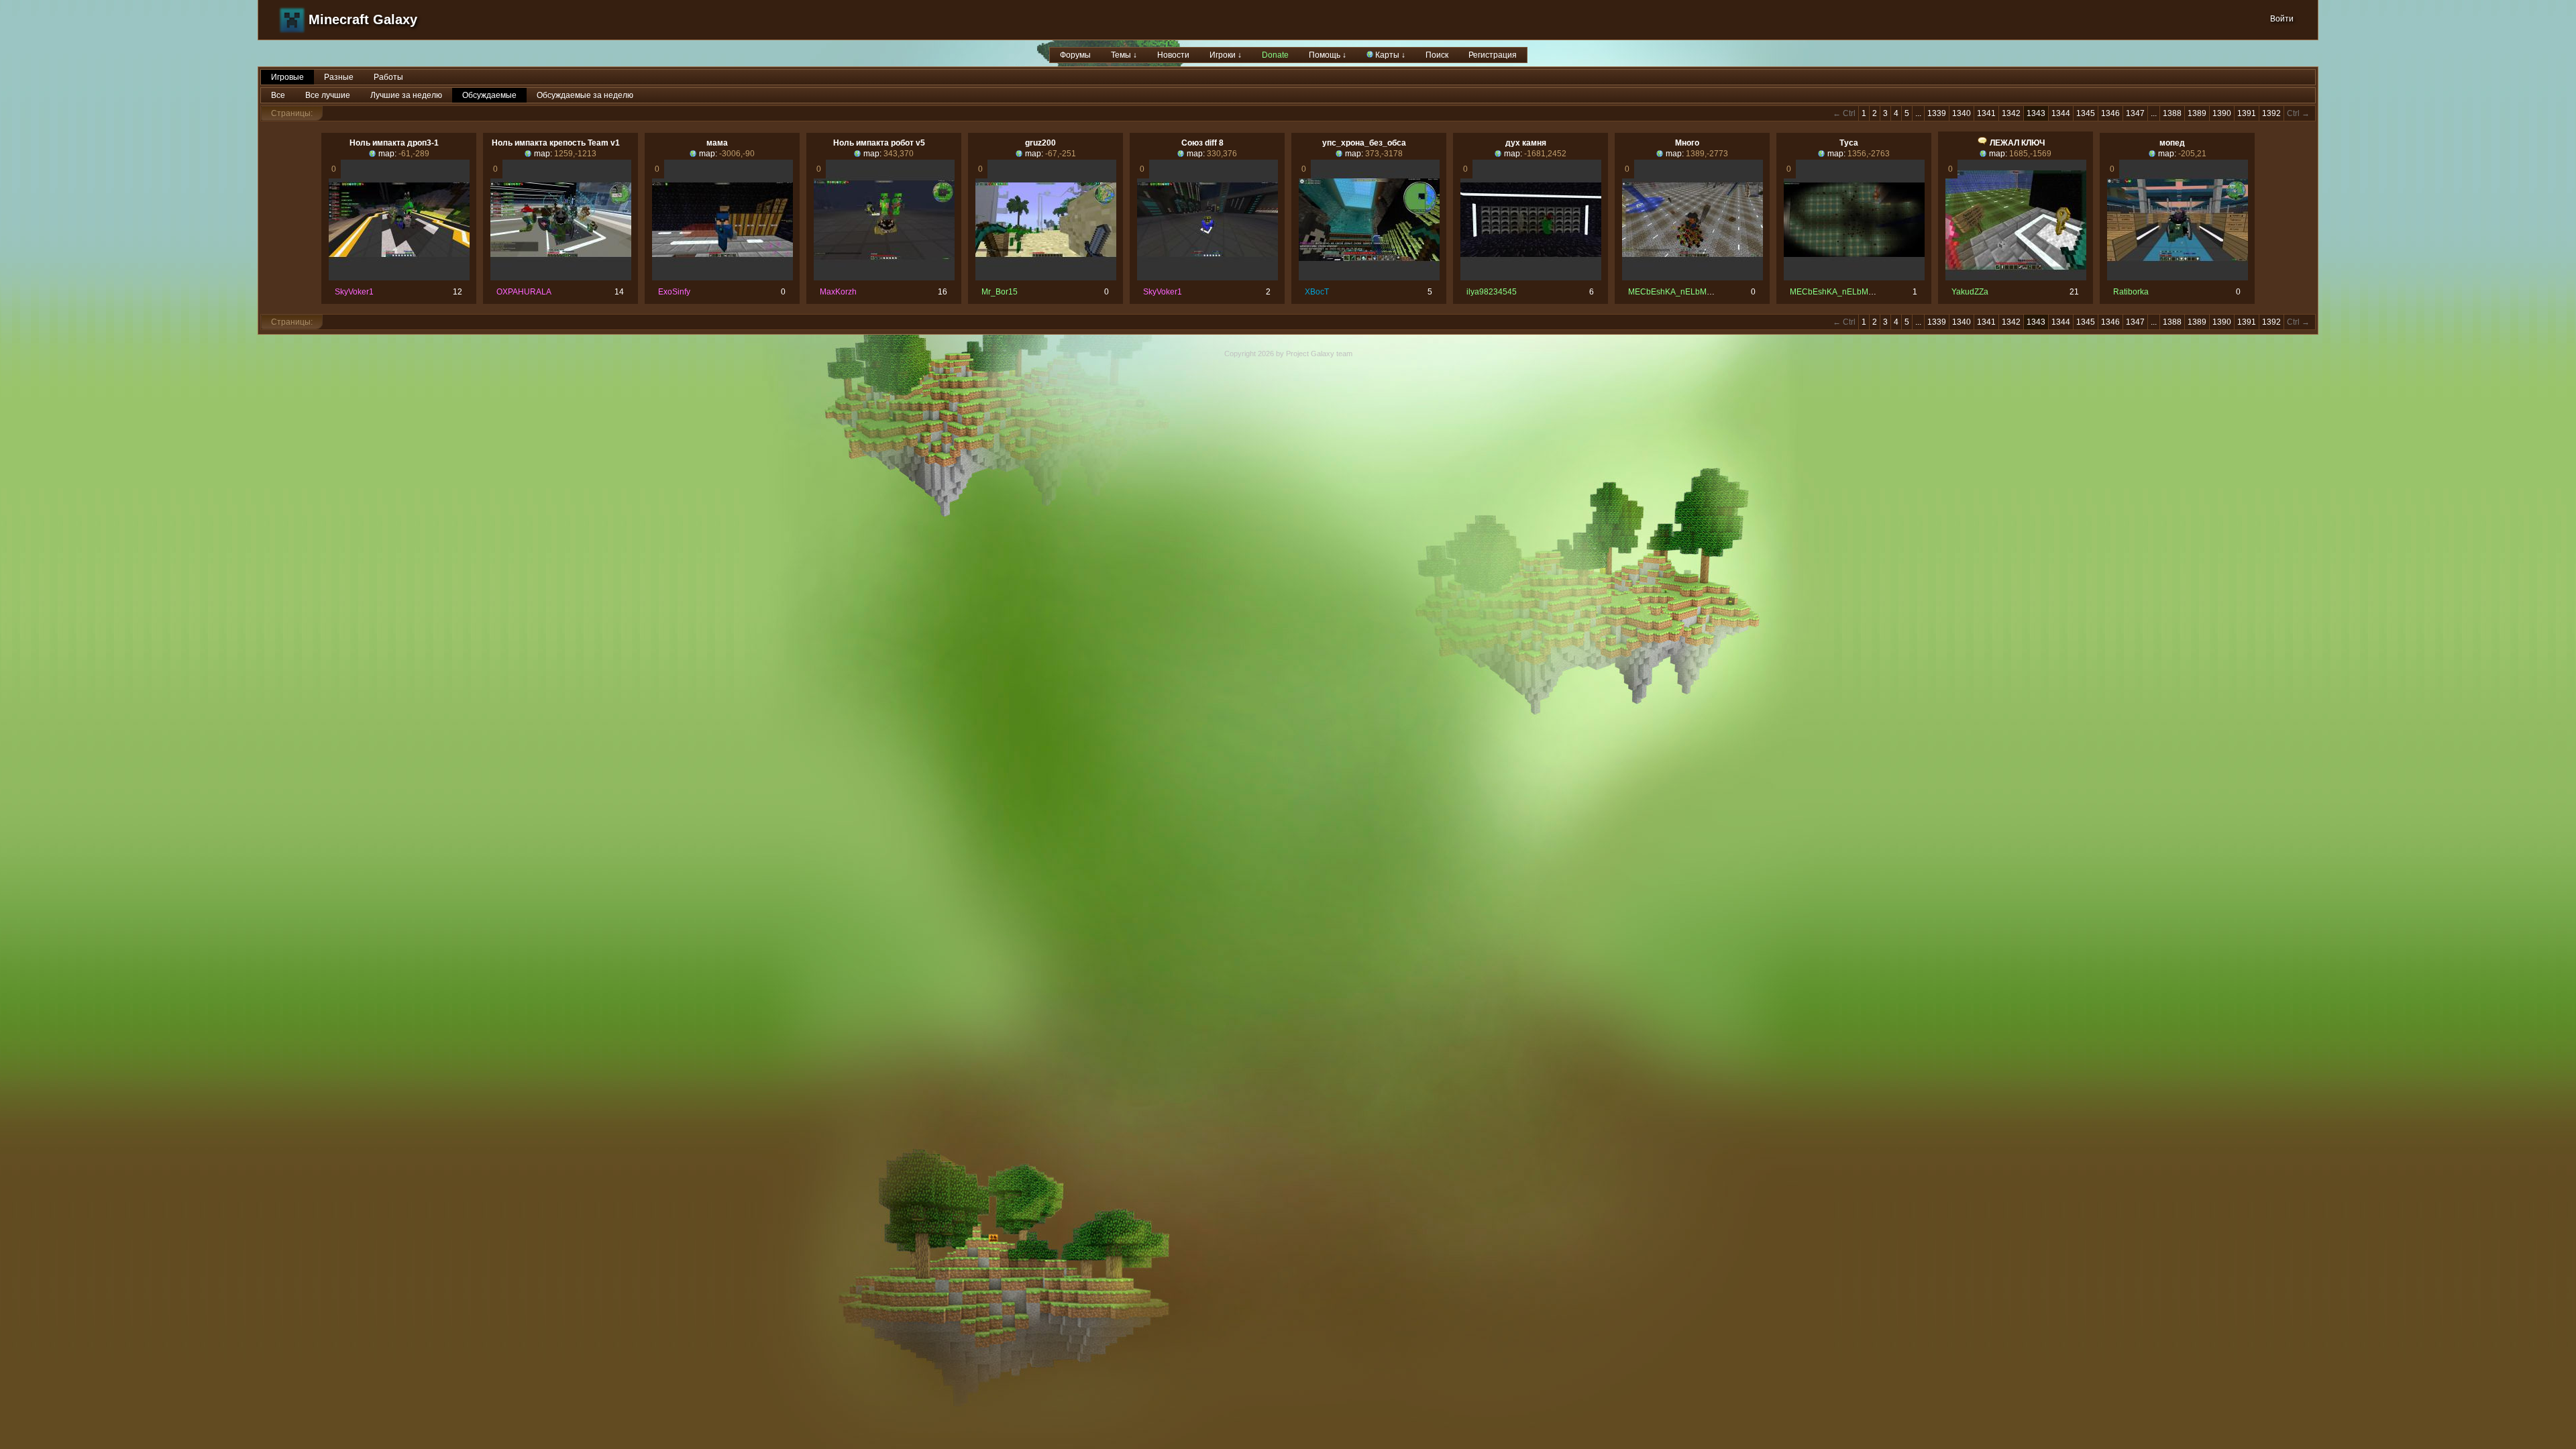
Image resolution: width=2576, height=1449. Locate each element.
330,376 (1222, 154)
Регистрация (1493, 55)
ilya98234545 (1492, 292)
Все (278, 95)
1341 (1986, 113)
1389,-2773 (1707, 154)
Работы (388, 77)
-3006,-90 (737, 154)
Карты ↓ (1389, 55)
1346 (2110, 113)
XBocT (1317, 292)
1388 (2172, 113)
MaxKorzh (838, 292)
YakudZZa (1970, 292)
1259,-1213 (575, 154)
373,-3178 (1384, 154)
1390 (2222, 113)
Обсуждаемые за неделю (585, 95)
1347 (2135, 113)
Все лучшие (328, 95)
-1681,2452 (1545, 154)
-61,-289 (414, 154)
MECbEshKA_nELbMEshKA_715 (1689, 292)
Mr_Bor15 (1000, 292)
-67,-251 (1061, 154)
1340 (1962, 113)
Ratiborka (2131, 292)
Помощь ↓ (1328, 55)
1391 (2247, 113)
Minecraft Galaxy (363, 19)
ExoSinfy (674, 292)
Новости (1173, 55)
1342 (2011, 113)
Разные (339, 77)
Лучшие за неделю (406, 95)
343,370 (899, 154)
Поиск (1437, 55)
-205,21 (2192, 154)
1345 (2086, 113)
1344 (2061, 113)
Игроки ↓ (1226, 55)
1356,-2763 (1869, 154)
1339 (1937, 113)
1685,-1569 (2030, 154)
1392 (2271, 113)
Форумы (1075, 55)
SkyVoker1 (354, 292)
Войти (2282, 19)
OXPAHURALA (524, 292)
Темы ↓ (1124, 55)
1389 (2197, 113)
